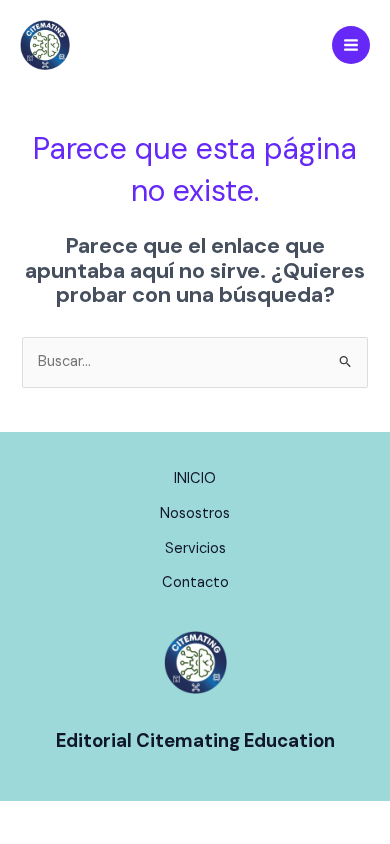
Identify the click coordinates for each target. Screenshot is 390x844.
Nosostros (195, 513)
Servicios (195, 548)
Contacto (195, 582)
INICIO (195, 478)
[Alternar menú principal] (351, 45)
